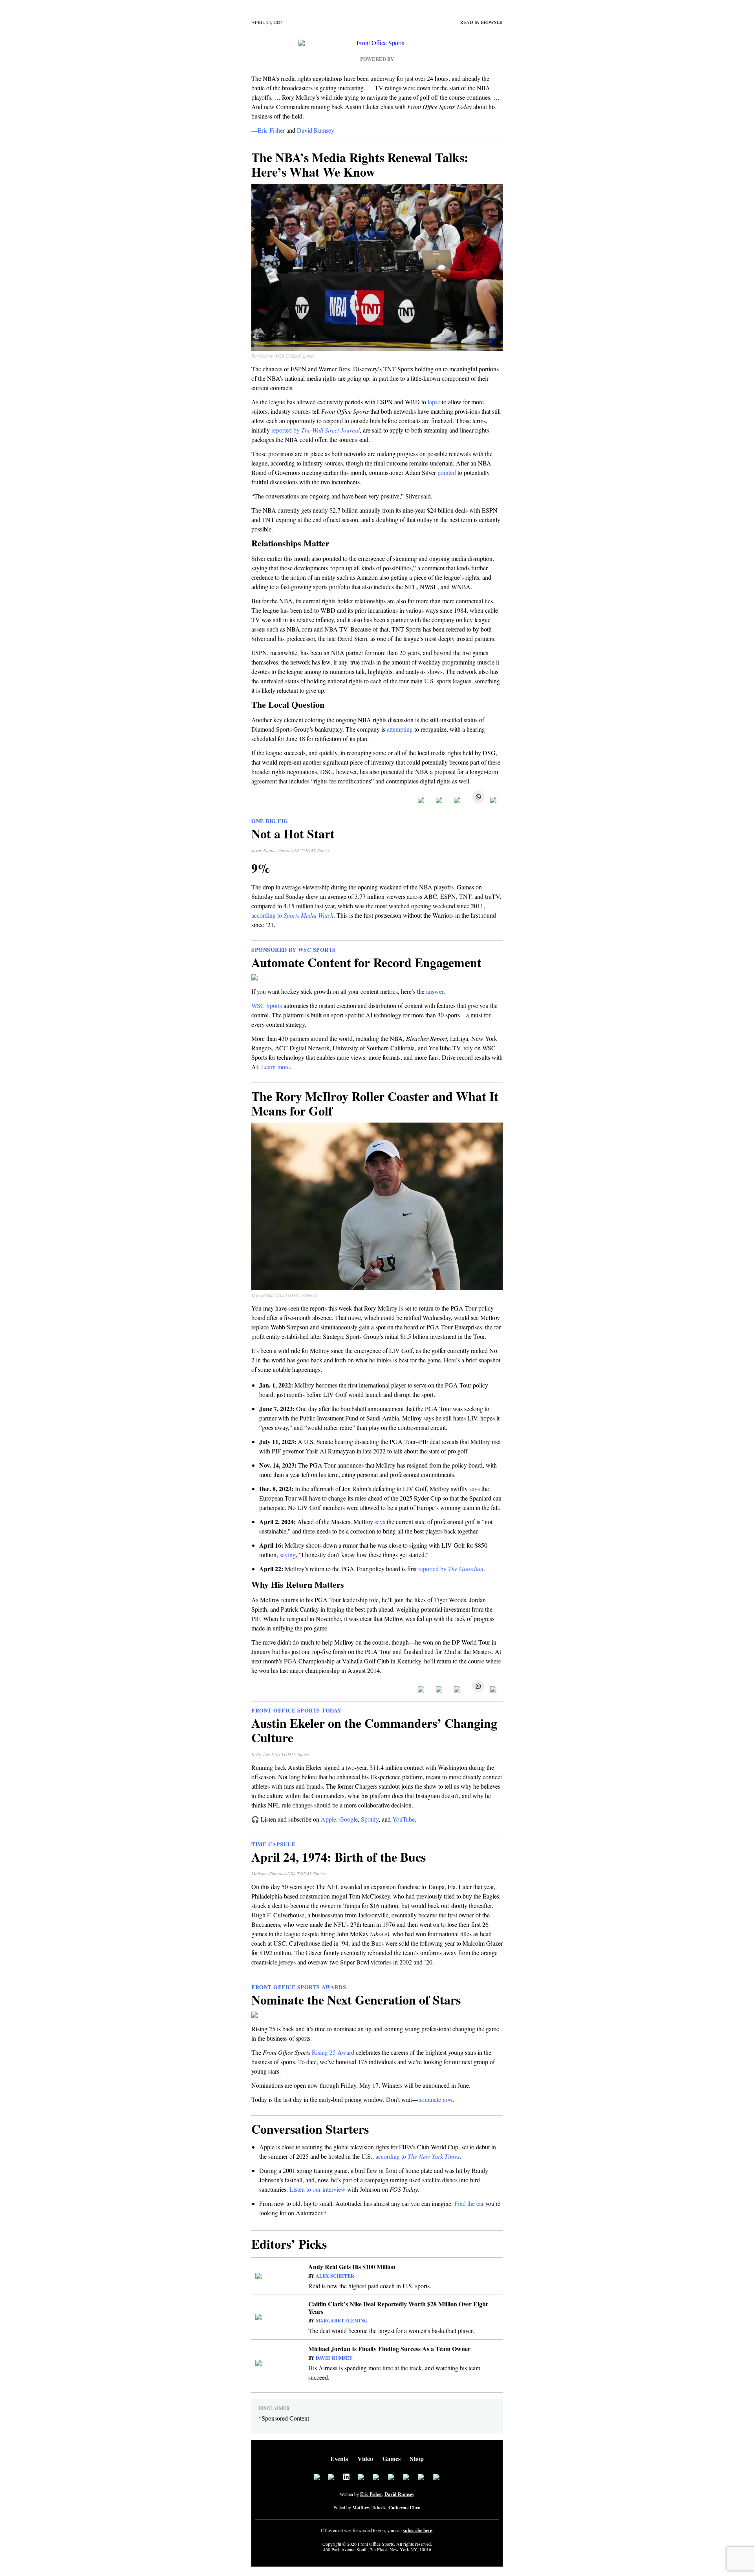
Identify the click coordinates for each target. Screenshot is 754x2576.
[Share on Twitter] (440, 801)
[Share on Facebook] (422, 801)
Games (392, 2458)
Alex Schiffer (335, 2276)
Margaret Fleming (342, 2321)
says (475, 1489)
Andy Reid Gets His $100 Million (352, 2267)
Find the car (468, 2203)
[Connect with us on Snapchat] (437, 2478)
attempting (399, 729)
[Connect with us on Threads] (422, 2478)
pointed (447, 472)
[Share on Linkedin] (458, 801)
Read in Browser (481, 22)
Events (339, 2458)
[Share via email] (494, 801)
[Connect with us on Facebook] (317, 2478)
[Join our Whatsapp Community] (376, 2478)
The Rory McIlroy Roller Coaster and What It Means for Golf (375, 1103)
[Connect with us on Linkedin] (346, 2478)
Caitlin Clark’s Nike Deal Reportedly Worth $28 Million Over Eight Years (398, 2308)
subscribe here (417, 2530)
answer (435, 991)
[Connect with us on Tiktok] (392, 2478)
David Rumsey (334, 2358)
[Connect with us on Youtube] (406, 2478)
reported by (316, 430)
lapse (433, 402)
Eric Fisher (371, 2494)
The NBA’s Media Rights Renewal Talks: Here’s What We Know (360, 164)
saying (288, 1555)
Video (365, 2458)
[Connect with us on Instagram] (361, 2478)
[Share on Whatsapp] (476, 801)
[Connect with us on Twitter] (331, 2478)
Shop (417, 2458)
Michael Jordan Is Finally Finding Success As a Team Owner (389, 2349)
